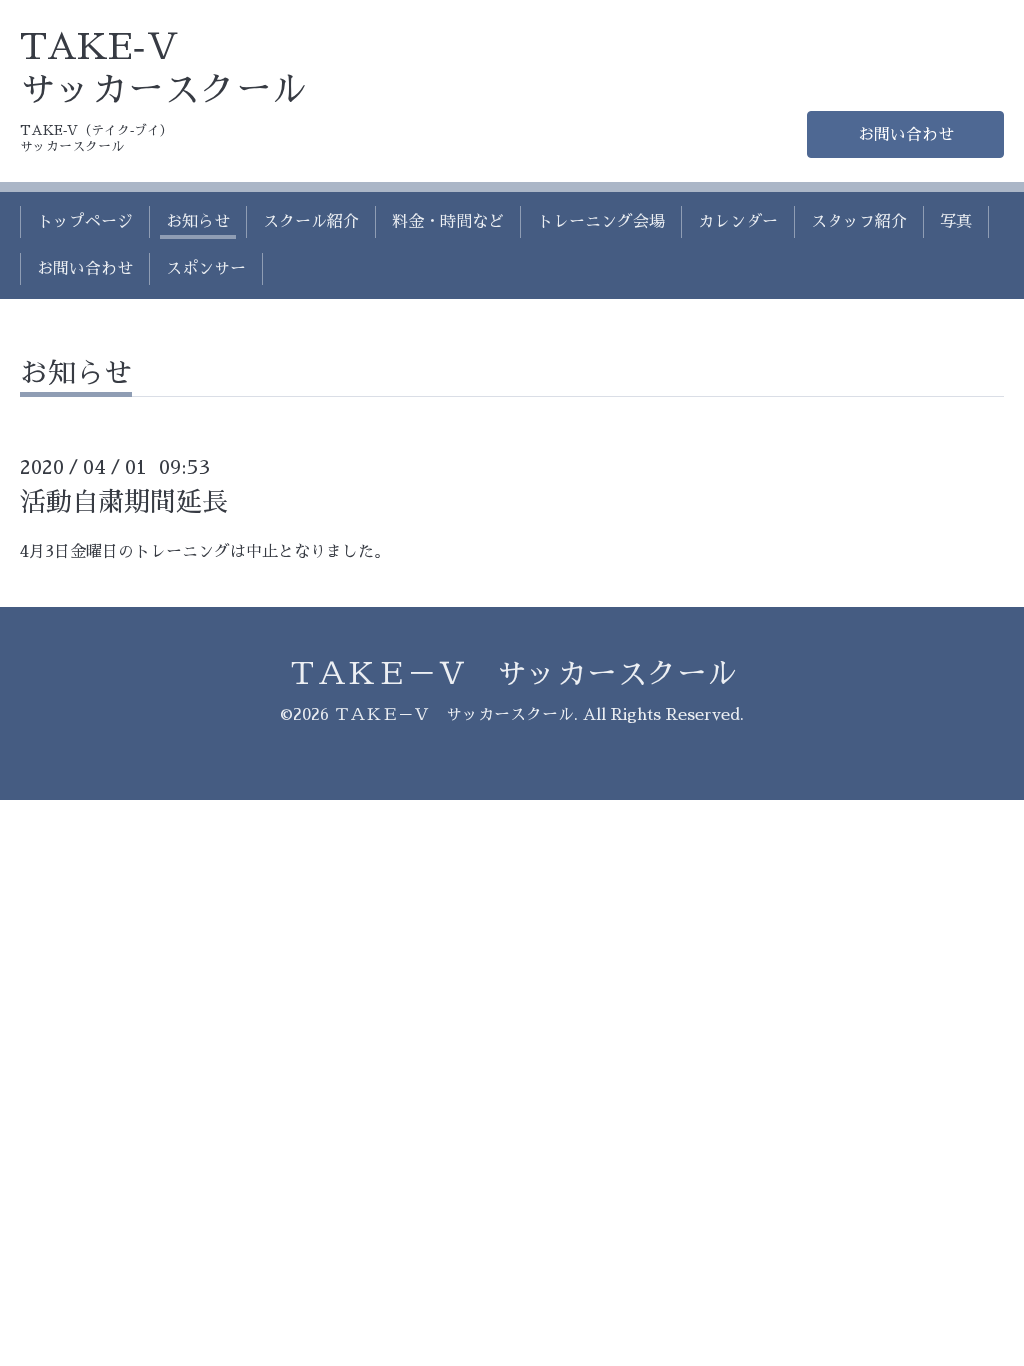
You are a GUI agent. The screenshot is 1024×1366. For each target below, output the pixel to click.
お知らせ (198, 222)
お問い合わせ (906, 135)
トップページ (85, 222)
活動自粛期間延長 (124, 502)
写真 (956, 222)
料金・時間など (448, 222)
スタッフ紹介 (859, 222)
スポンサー (206, 269)
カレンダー (738, 222)
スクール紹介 (311, 222)
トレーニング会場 (601, 222)
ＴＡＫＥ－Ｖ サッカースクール (512, 674)
